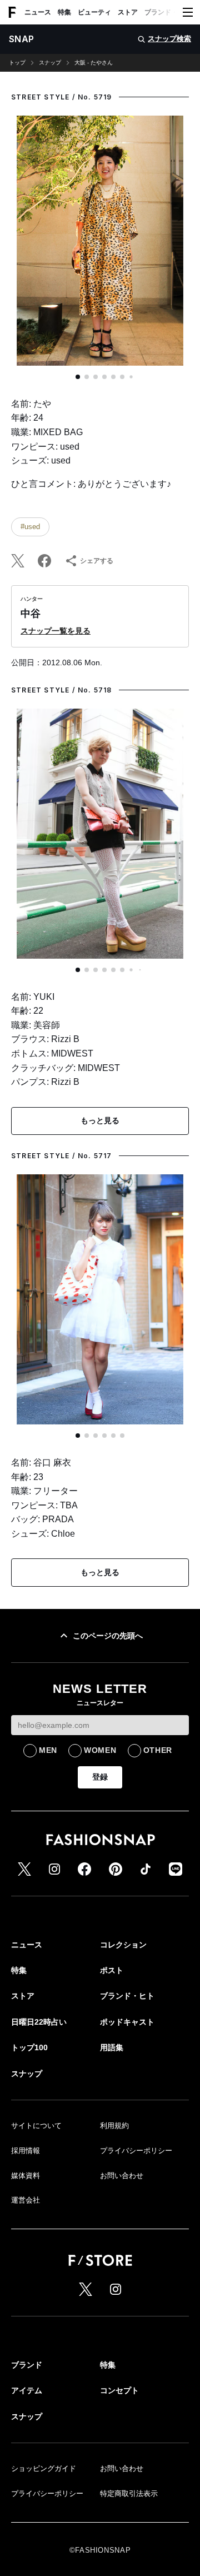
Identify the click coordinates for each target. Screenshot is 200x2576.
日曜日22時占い (39, 2022)
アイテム (27, 2390)
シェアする (97, 561)
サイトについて (36, 2126)
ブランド (27, 2365)
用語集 (112, 2047)
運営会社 (26, 2200)
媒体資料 (26, 2176)
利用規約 (114, 2126)
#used (30, 527)
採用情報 (26, 2151)
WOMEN (100, 1750)
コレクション (123, 1945)
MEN (48, 1750)
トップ (17, 63)
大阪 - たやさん (94, 63)
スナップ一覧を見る (56, 631)
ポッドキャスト (127, 2022)
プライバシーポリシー (136, 2151)
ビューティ (94, 12)
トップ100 (29, 2047)
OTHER (158, 1750)
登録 (100, 1777)
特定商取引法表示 (129, 2493)
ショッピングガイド (44, 2468)
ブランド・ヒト (168, 12)
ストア (128, 12)
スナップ (50, 63)
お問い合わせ (122, 2176)
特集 (64, 12)
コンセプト (119, 2390)
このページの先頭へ (108, 1636)
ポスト (112, 1970)
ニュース (38, 12)
